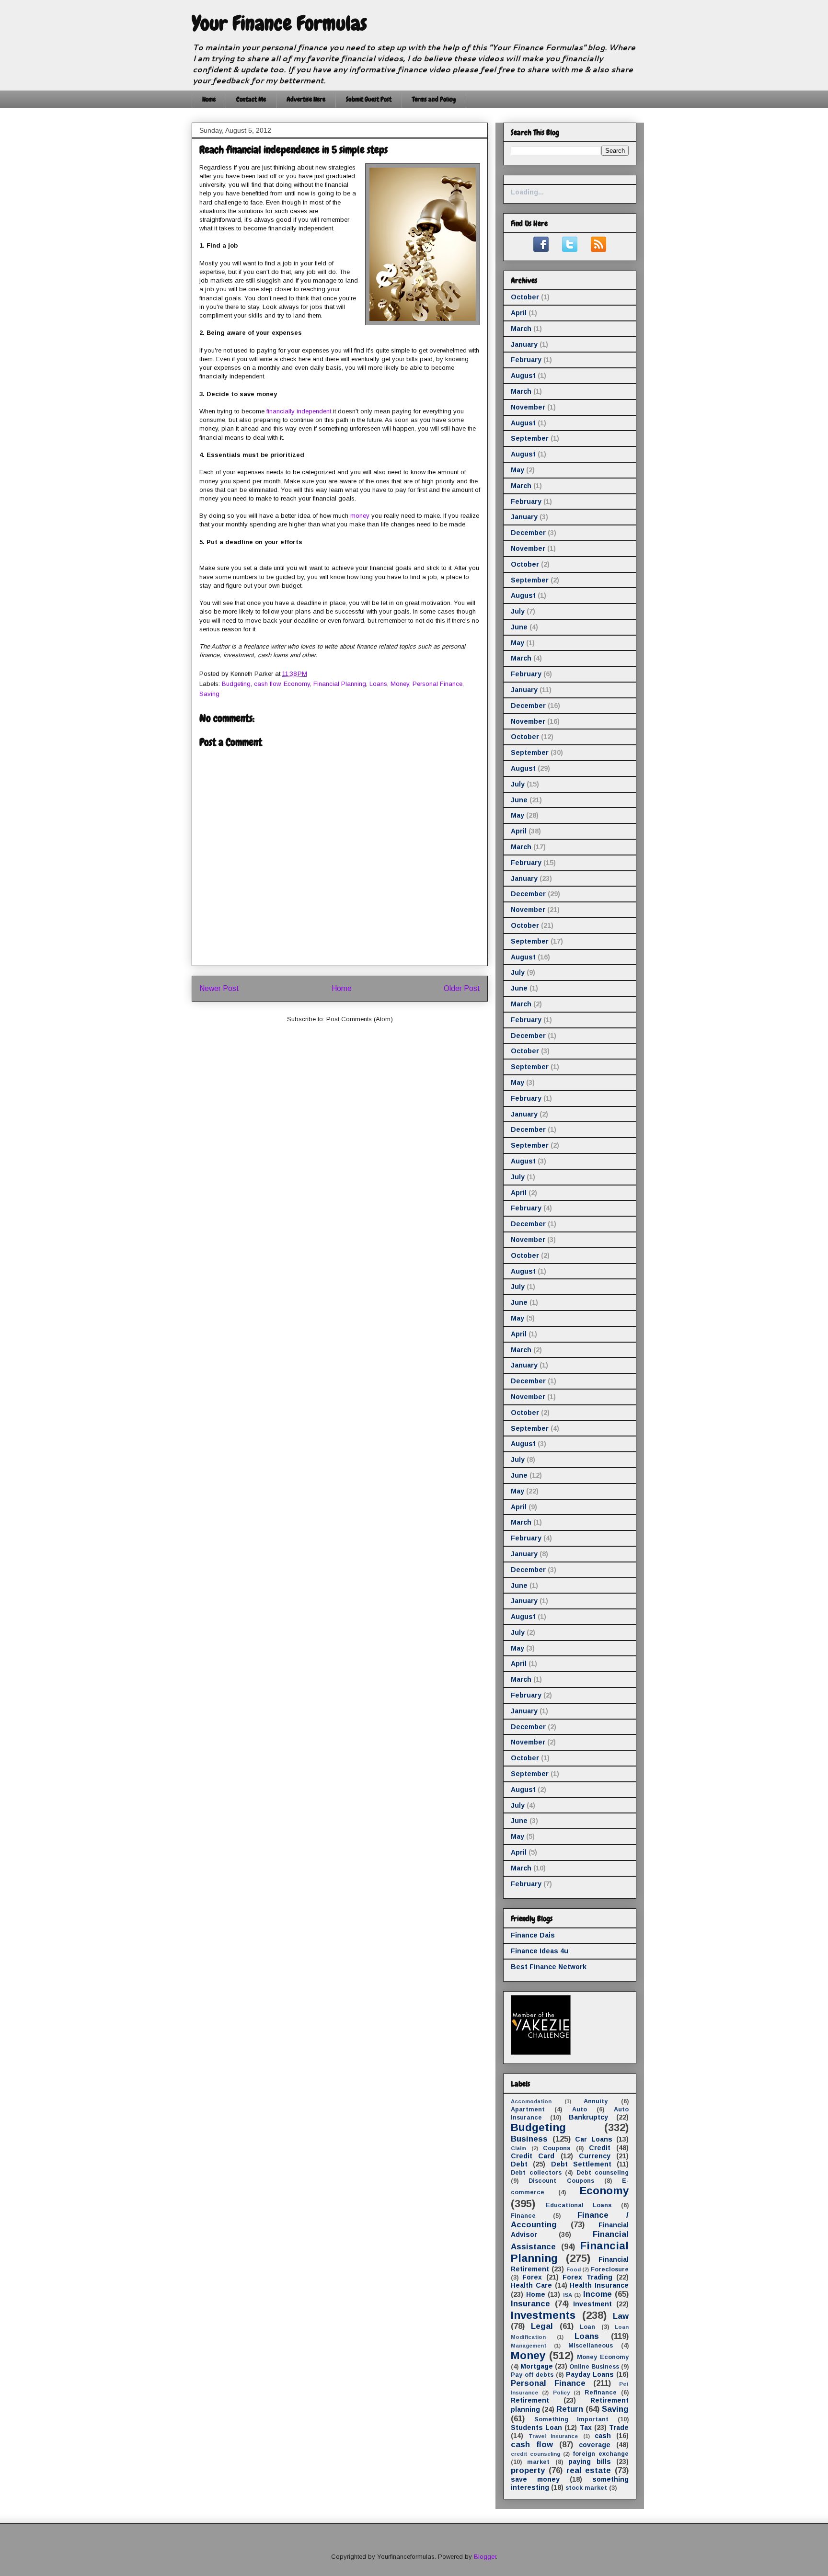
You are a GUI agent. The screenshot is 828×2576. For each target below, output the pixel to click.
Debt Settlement (581, 2164)
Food (574, 2269)
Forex (532, 2277)
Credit (600, 2148)
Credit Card (533, 2156)
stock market (586, 2488)
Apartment (528, 2109)
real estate (589, 2470)
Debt (519, 2164)
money (360, 516)
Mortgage (537, 2366)
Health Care (531, 2285)
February (526, 360)
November (528, 407)
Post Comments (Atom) (360, 1019)
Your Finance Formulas (279, 23)
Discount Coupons (561, 2181)
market (538, 2462)
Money (400, 684)
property (528, 2470)
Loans (378, 684)
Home (209, 99)
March (521, 329)
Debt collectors (536, 2173)
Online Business (594, 2367)
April (519, 313)
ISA (568, 2295)
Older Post (462, 988)
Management (529, 2346)
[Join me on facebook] (541, 250)
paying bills (589, 2462)
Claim (518, 2148)
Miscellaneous (591, 2346)
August (523, 376)
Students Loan (536, 2428)
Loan (587, 2327)
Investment (592, 2304)
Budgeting (236, 684)
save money (535, 2479)
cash (603, 2436)
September (530, 438)
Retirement (530, 2400)
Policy (561, 2393)
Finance (523, 2216)
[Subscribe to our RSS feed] (598, 250)
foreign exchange (601, 2454)
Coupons (557, 2148)
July (518, 611)
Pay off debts (532, 2375)
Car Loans (594, 2139)
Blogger (485, 2557)
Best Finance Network (549, 1967)
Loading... (527, 192)
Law (621, 2316)
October (525, 297)
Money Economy (603, 2357)
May (517, 470)
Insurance (530, 2304)
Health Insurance (599, 2285)
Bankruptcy (588, 2117)
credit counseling (535, 2454)
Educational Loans (579, 2205)
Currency (595, 2156)
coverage (595, 2445)
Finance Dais (533, 1935)
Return (570, 2409)
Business (529, 2139)
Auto (580, 2109)
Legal (542, 2326)
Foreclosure (610, 2269)
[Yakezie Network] (541, 2052)
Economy (297, 684)
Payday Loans (590, 2374)
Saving (209, 694)
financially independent (299, 411)
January (524, 344)
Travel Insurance (553, 2436)
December (528, 533)
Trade (619, 2428)
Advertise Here (306, 99)
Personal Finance (437, 684)
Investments (543, 2315)
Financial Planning (340, 684)
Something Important (572, 2419)
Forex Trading (587, 2277)
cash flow (267, 684)
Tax (586, 2428)
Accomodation (531, 2101)
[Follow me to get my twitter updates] (570, 250)
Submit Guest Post (369, 99)
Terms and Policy (434, 99)
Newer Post (219, 988)
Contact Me (251, 99)
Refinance (601, 2393)
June (519, 627)
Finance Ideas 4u (540, 1951)
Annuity (596, 2101)
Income (598, 2294)
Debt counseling (603, 2173)
